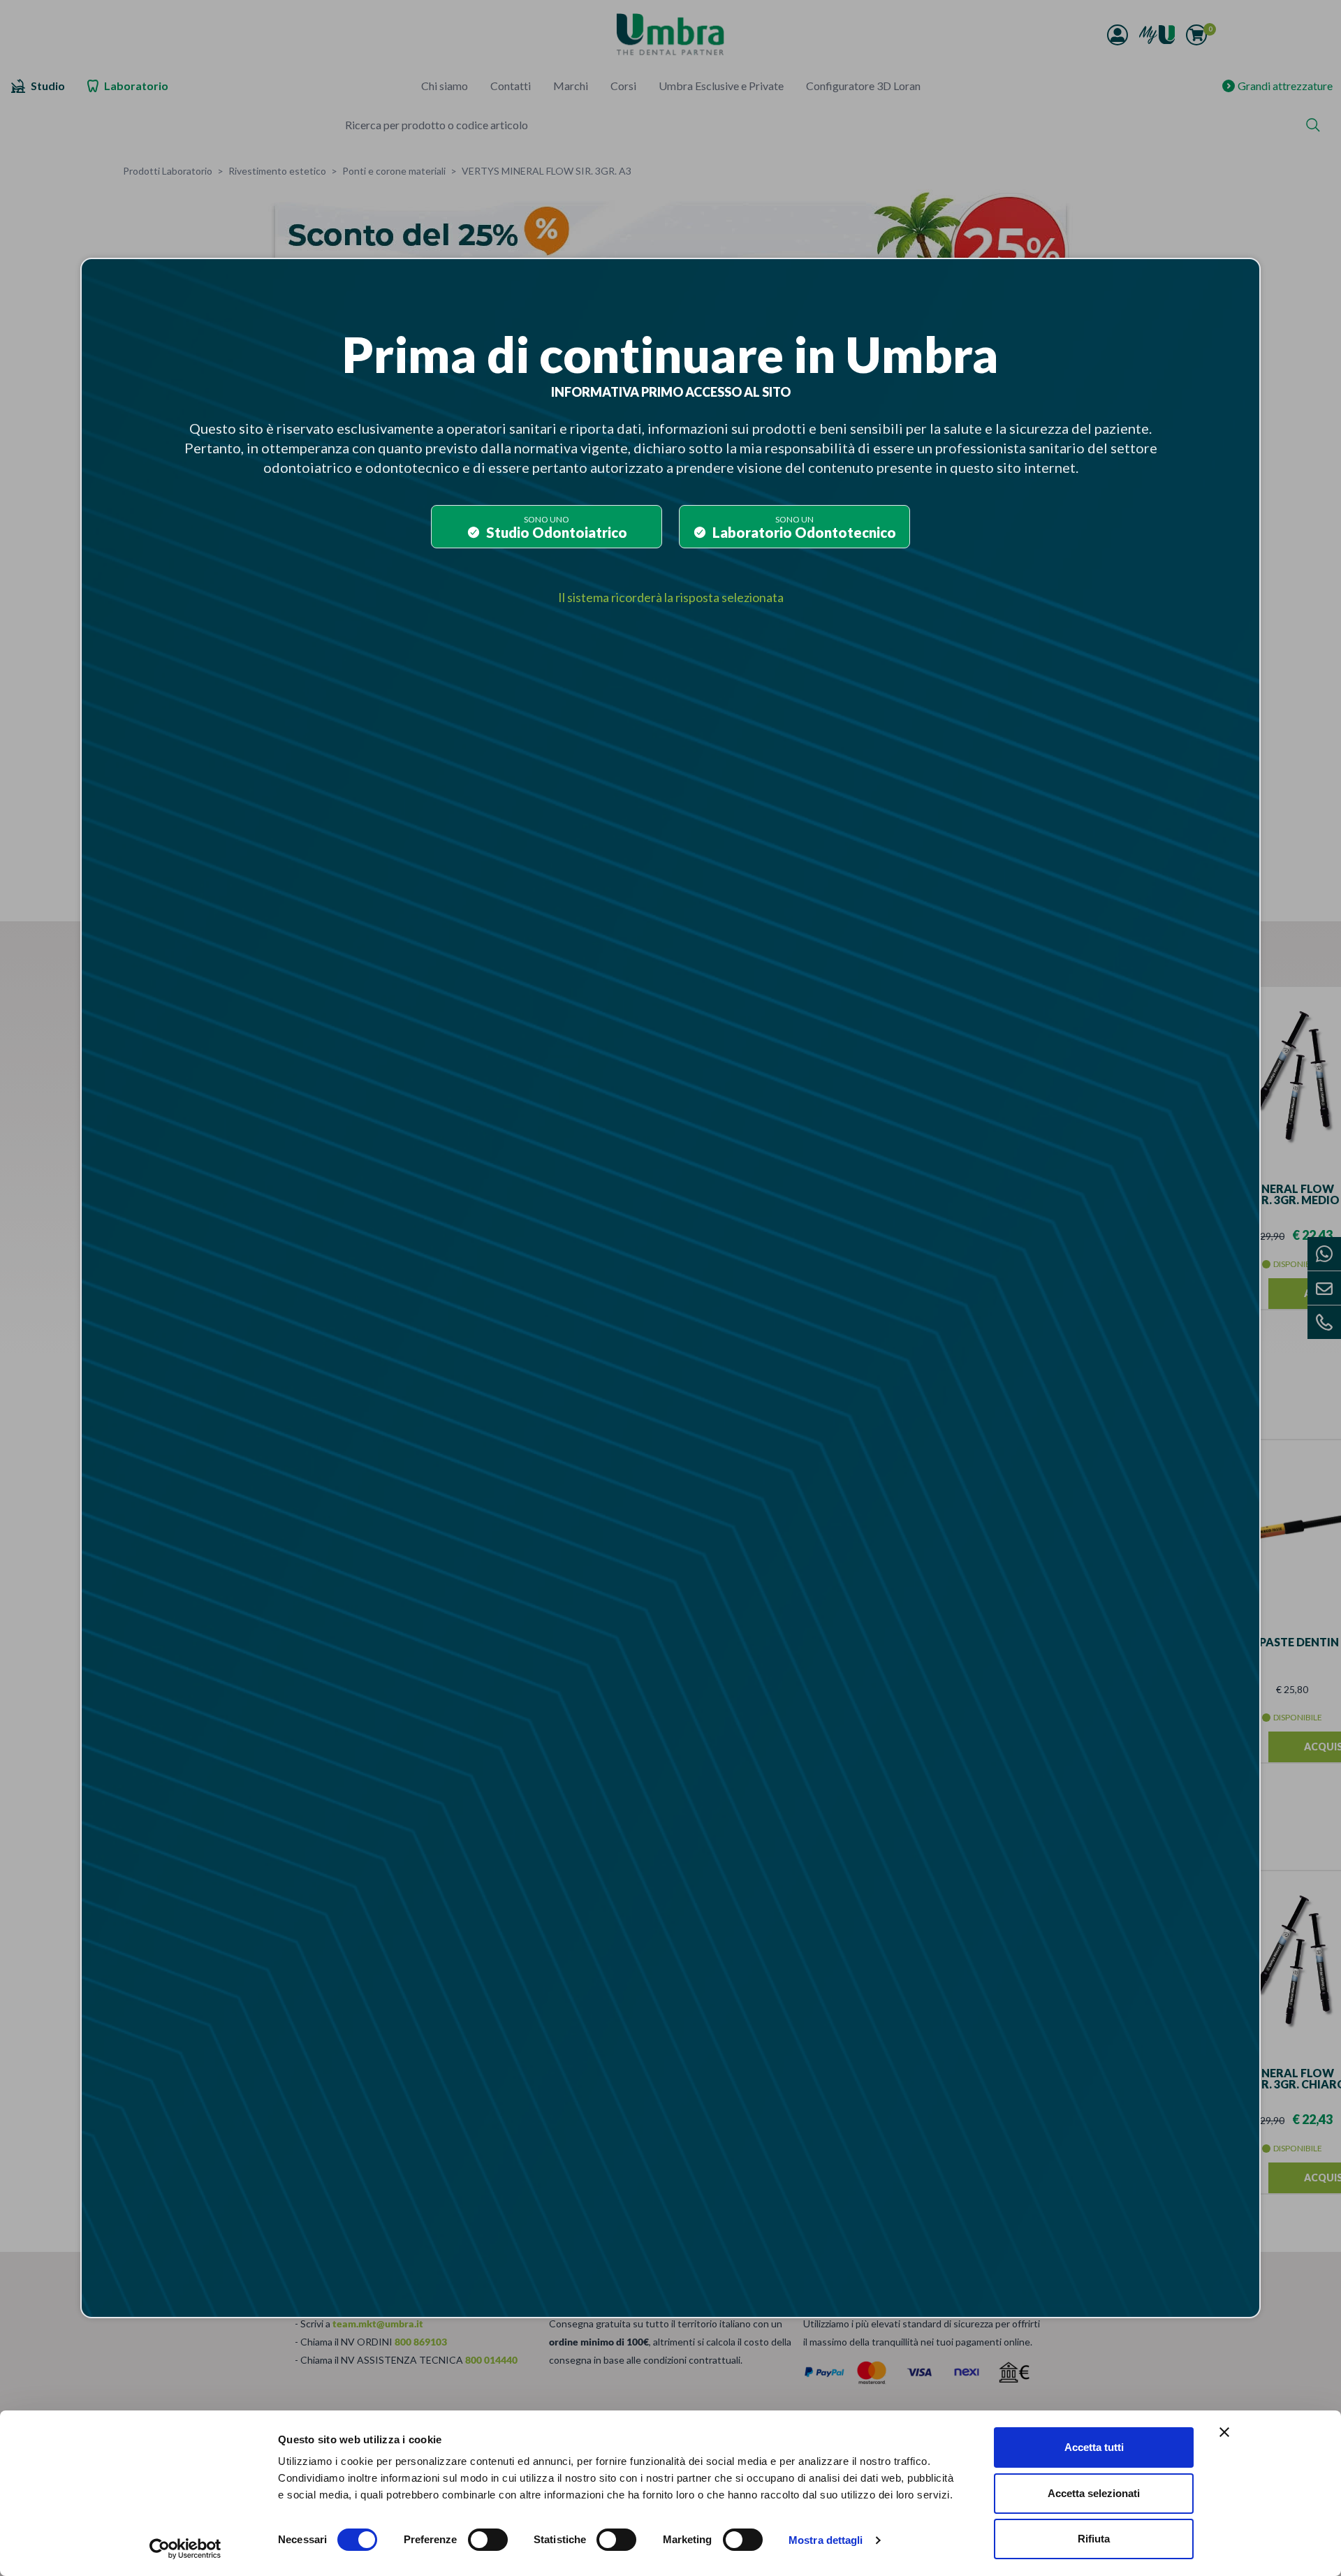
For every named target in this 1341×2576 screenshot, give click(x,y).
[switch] (488, 2540)
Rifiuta (1094, 2539)
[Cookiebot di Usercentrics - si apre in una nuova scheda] (185, 2549)
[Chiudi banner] (1224, 2432)
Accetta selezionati (1094, 2493)
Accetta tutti (1094, 2447)
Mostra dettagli (826, 2540)
